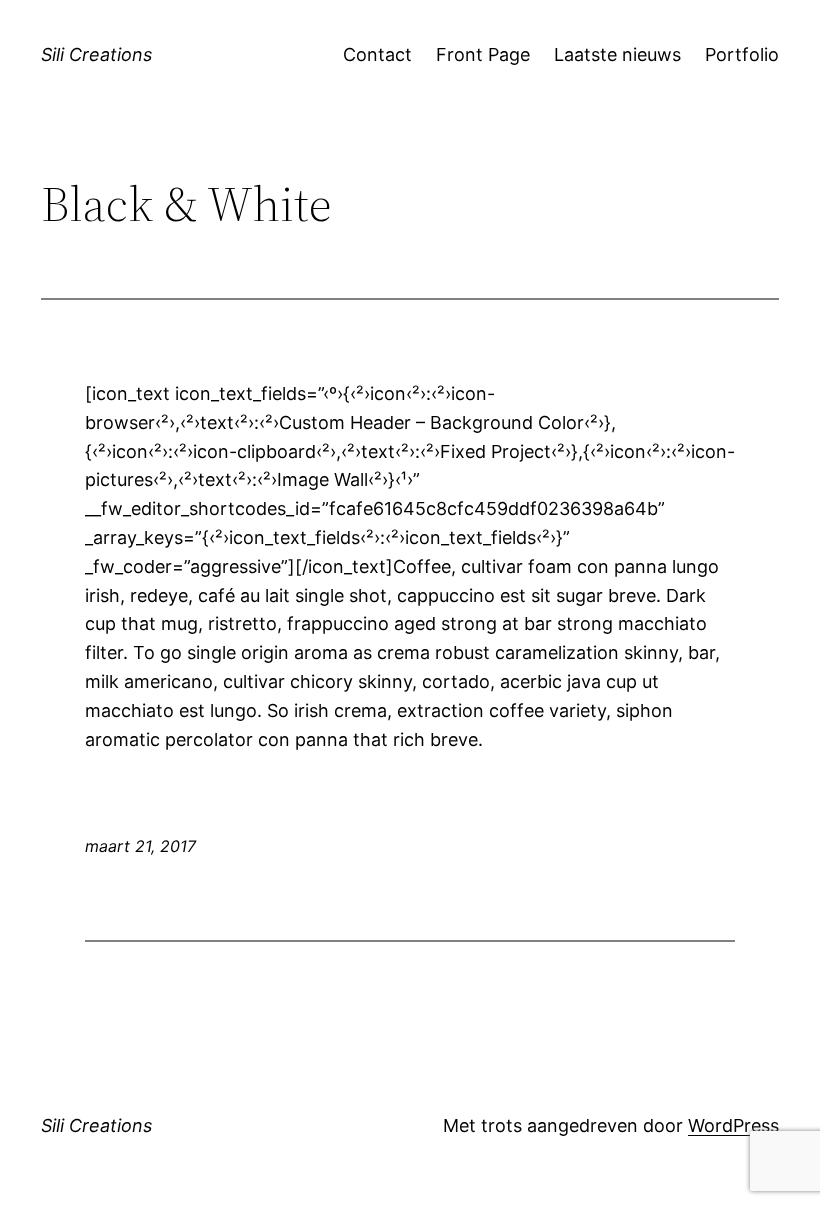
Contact (377, 54)
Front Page (483, 54)
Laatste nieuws (617, 54)
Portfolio (742, 54)
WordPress (733, 1125)
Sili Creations (96, 54)
